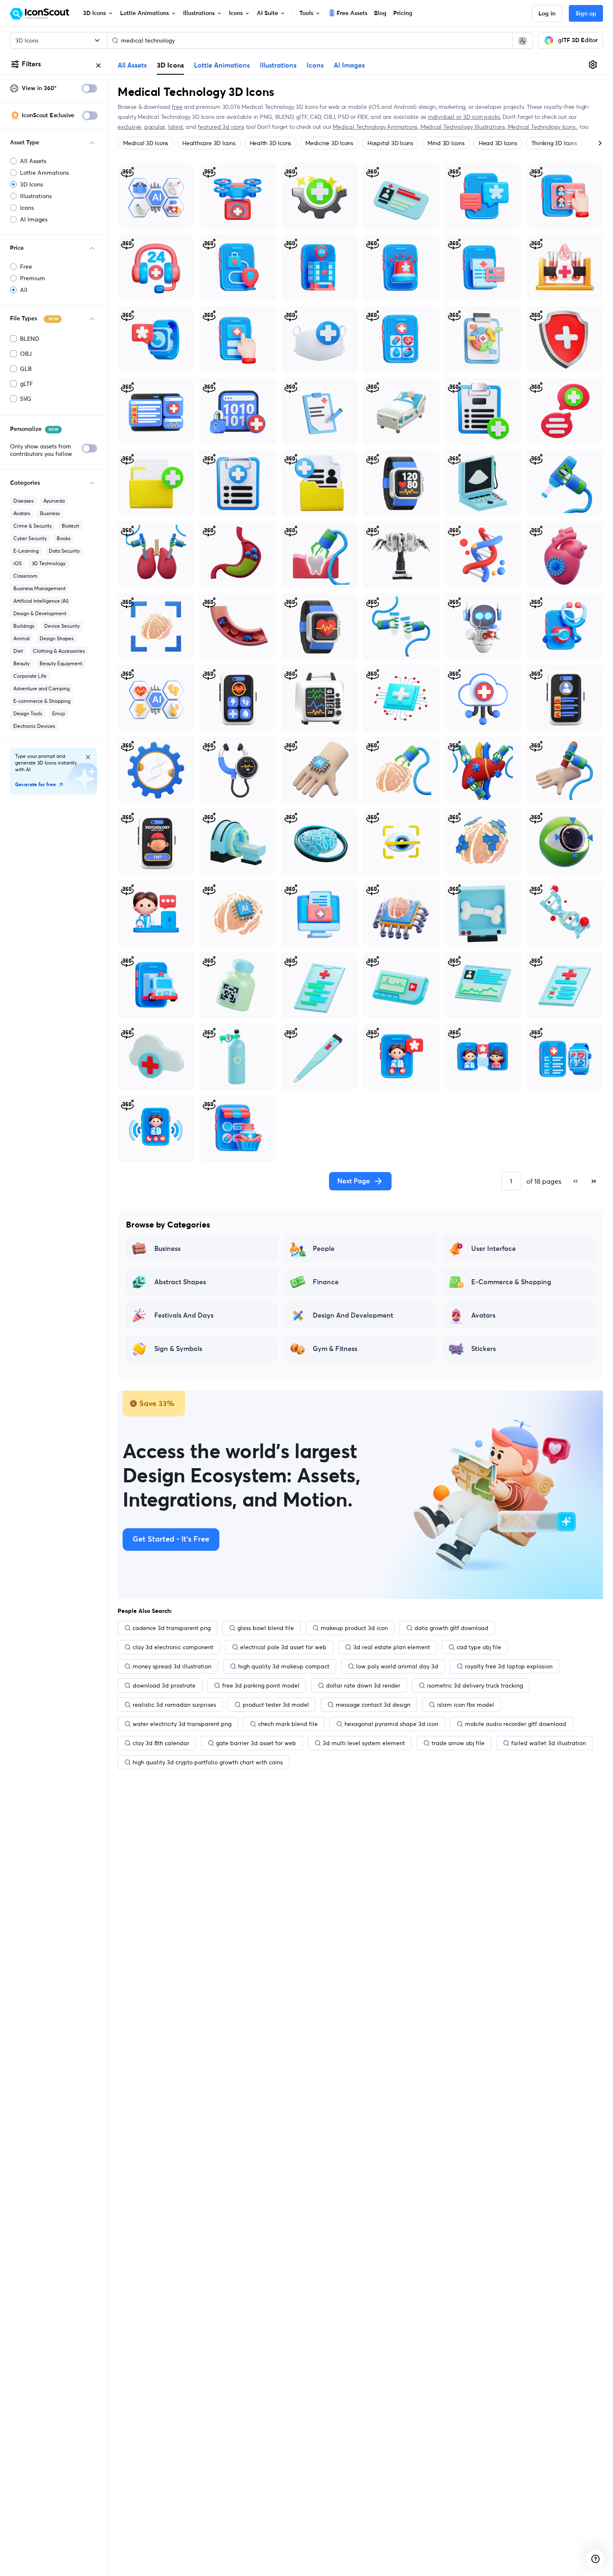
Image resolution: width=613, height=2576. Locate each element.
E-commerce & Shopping (42, 701)
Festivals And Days (184, 1316)
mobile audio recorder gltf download (516, 1724)
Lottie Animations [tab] (222, 65)
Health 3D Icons (270, 143)
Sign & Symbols (178, 1349)
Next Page (354, 1181)
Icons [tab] (315, 65)
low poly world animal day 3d (397, 1666)
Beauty (21, 663)
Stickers (484, 1349)
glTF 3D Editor (578, 40)
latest (176, 127)
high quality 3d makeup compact (284, 1666)
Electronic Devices (34, 726)
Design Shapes (57, 638)
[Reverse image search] (523, 40)
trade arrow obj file (458, 1743)
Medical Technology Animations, (377, 127)
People (324, 1249)
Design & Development (40, 613)
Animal (21, 638)
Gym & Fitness (335, 1349)
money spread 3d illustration (172, 1666)
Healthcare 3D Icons (209, 143)
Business (50, 513)
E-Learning (26, 551)
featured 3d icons (221, 127)
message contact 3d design (373, 1705)
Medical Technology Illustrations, (464, 127)
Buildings (24, 626)
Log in (547, 14)
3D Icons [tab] (170, 65)
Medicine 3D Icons (329, 143)
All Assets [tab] (132, 65)
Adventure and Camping (41, 688)
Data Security (64, 551)
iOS (18, 563)
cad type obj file (479, 1647)
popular (155, 127)
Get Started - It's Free (171, 1540)
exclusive (129, 127)
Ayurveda (54, 501)
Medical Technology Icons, (543, 127)
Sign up (586, 14)
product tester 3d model (276, 1705)
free (177, 107)
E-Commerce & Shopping (511, 1282)
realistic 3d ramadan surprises (174, 1705)
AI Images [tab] (349, 65)
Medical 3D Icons (146, 143)
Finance (326, 1282)
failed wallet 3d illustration (549, 1743)
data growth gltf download (451, 1628)
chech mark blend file (288, 1724)
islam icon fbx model (466, 1705)
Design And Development (353, 1316)
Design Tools (28, 713)
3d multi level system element (364, 1743)
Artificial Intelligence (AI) (41, 601)
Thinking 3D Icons (554, 143)
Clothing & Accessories (59, 651)
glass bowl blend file (266, 1628)
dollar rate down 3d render (363, 1685)
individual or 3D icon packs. (464, 117)
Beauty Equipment (61, 663)
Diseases (23, 501)
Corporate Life (30, 676)
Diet (18, 651)
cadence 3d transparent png (172, 1628)
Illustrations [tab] (278, 65)
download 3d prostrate (164, 1685)
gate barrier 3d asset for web (256, 1743)
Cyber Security (30, 538)
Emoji (59, 713)
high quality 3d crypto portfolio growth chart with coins (208, 1762)
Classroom (25, 576)
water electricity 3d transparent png (182, 1724)
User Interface (494, 1249)
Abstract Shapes (180, 1282)
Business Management (39, 588)
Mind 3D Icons (446, 143)
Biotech (70, 526)
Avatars (22, 513)
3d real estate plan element (392, 1647)
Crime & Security (33, 526)
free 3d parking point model (261, 1685)
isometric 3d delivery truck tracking (475, 1685)
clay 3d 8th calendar (161, 1743)
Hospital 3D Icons (390, 143)
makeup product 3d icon (354, 1628)
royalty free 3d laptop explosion (509, 1666)
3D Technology (49, 563)
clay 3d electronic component (173, 1647)
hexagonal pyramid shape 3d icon (391, 1724)
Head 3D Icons (498, 143)
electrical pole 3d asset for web (283, 1647)
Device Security (62, 626)
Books (64, 538)
